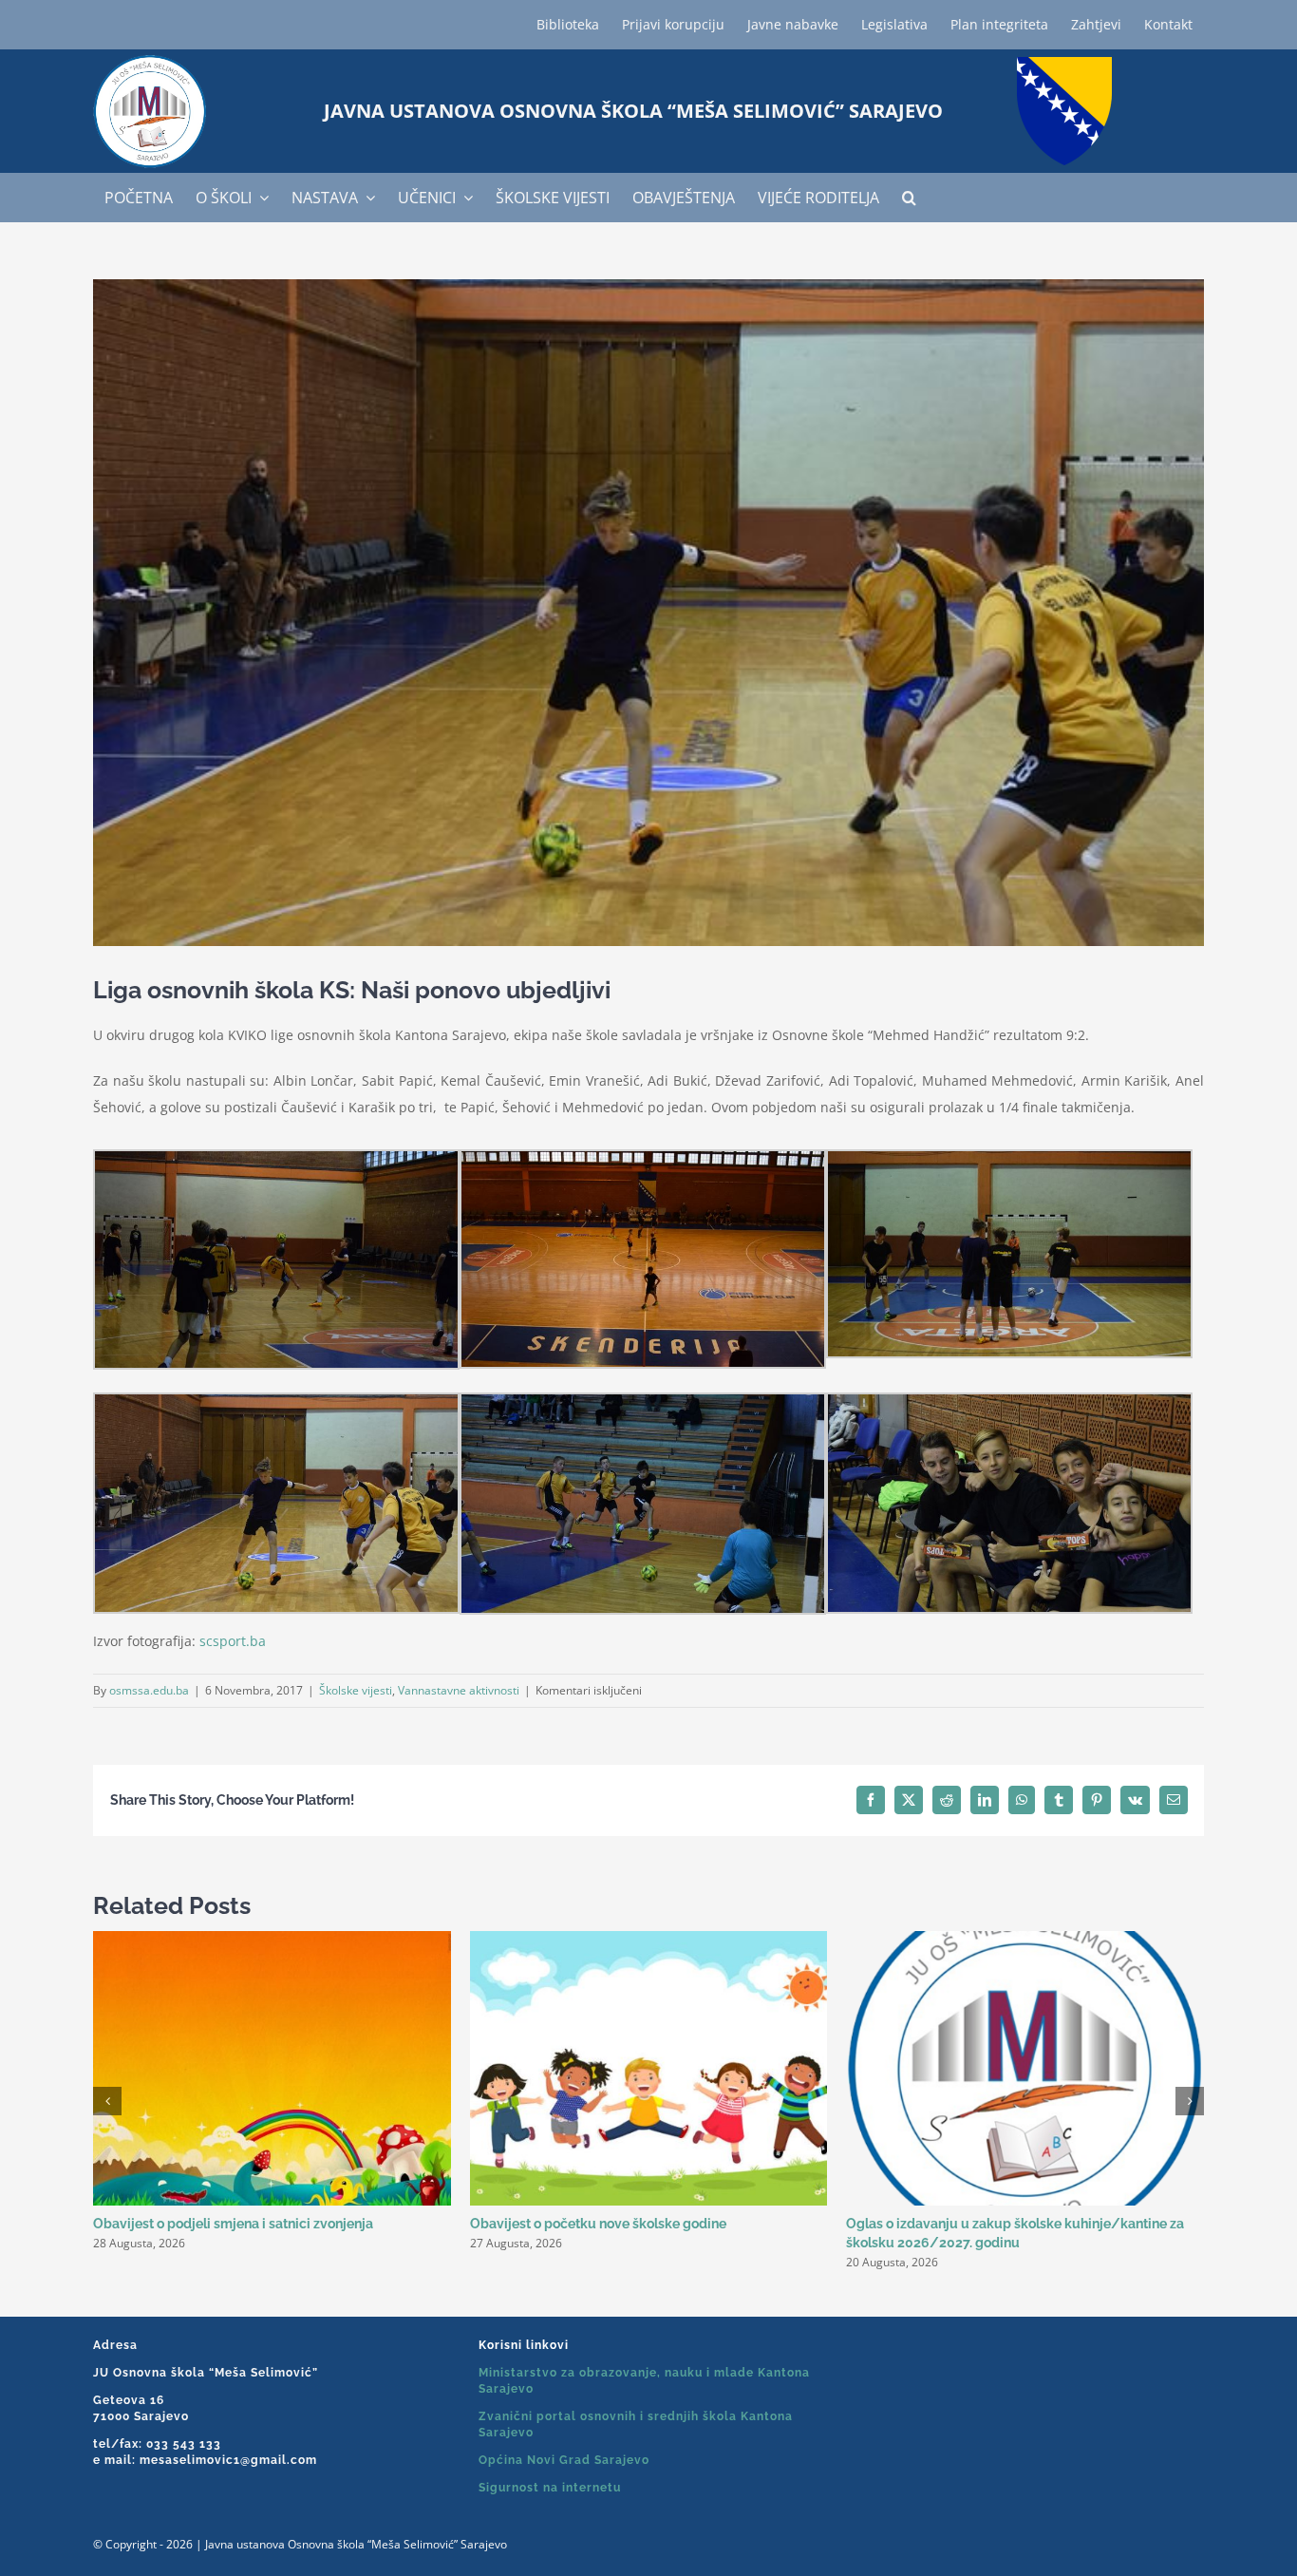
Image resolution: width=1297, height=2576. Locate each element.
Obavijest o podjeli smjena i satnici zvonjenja (233, 2224)
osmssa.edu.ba (149, 1690)
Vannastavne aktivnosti (459, 1690)
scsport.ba (233, 1641)
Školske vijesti (356, 1690)
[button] (909, 198)
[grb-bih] (1064, 63)
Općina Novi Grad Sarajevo (564, 2460)
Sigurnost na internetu (550, 2488)
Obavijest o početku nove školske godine (598, 2224)
